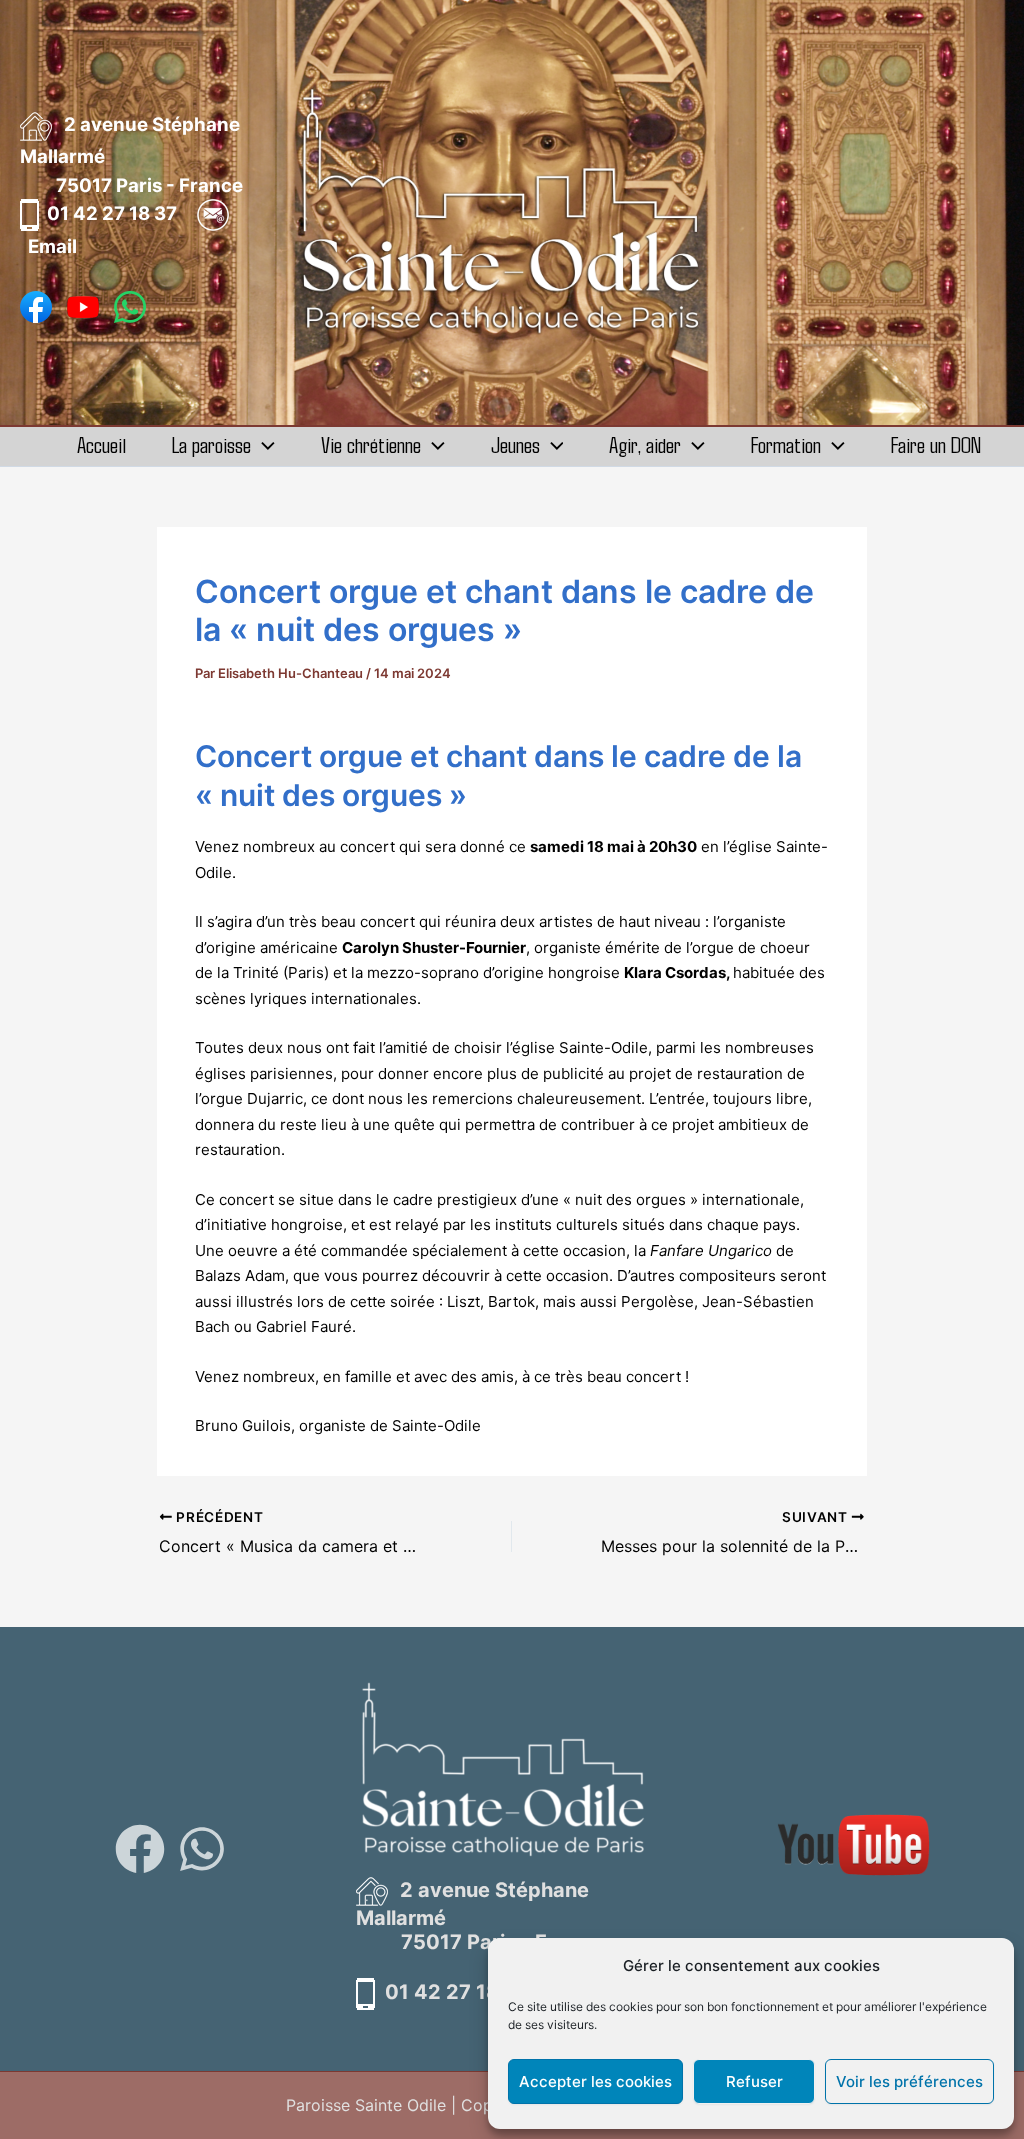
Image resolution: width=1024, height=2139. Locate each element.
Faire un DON (936, 444)
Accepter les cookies (595, 2081)
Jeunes (515, 444)
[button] (263, 444)
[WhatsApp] (202, 1849)
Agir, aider (645, 444)
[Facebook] (140, 1849)
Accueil (101, 444)
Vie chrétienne (371, 444)
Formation (786, 444)
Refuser (754, 2081)
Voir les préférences (909, 2081)
